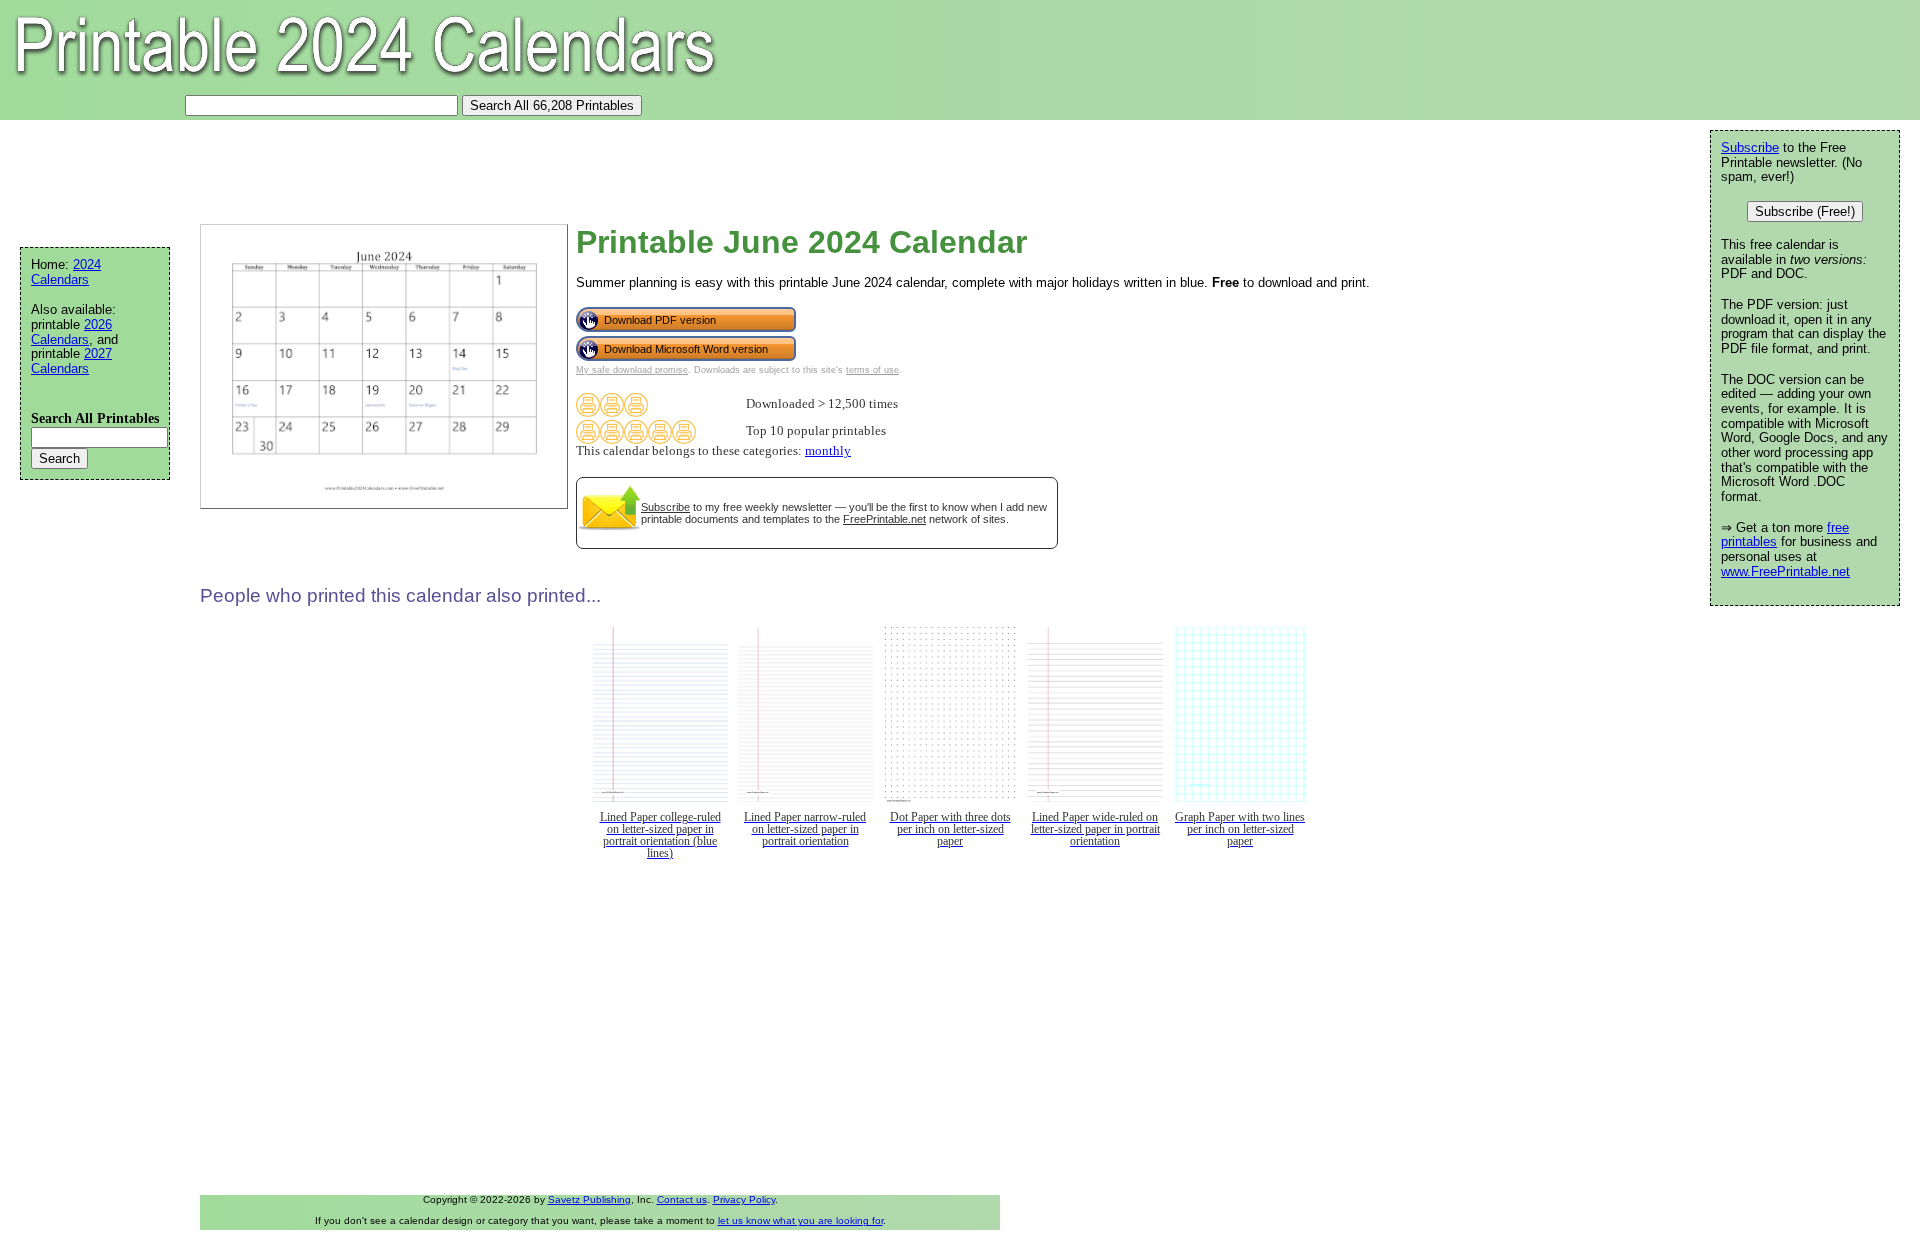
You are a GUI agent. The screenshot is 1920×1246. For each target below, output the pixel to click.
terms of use (872, 370)
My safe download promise (632, 370)
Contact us (682, 1199)
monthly (828, 451)
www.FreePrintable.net (1785, 571)
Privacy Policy (744, 1199)
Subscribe (665, 507)
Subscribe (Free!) (1805, 211)
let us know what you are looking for (800, 1220)
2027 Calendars (71, 361)
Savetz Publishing (589, 1199)
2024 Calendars (66, 272)
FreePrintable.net (884, 519)
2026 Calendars (71, 332)
